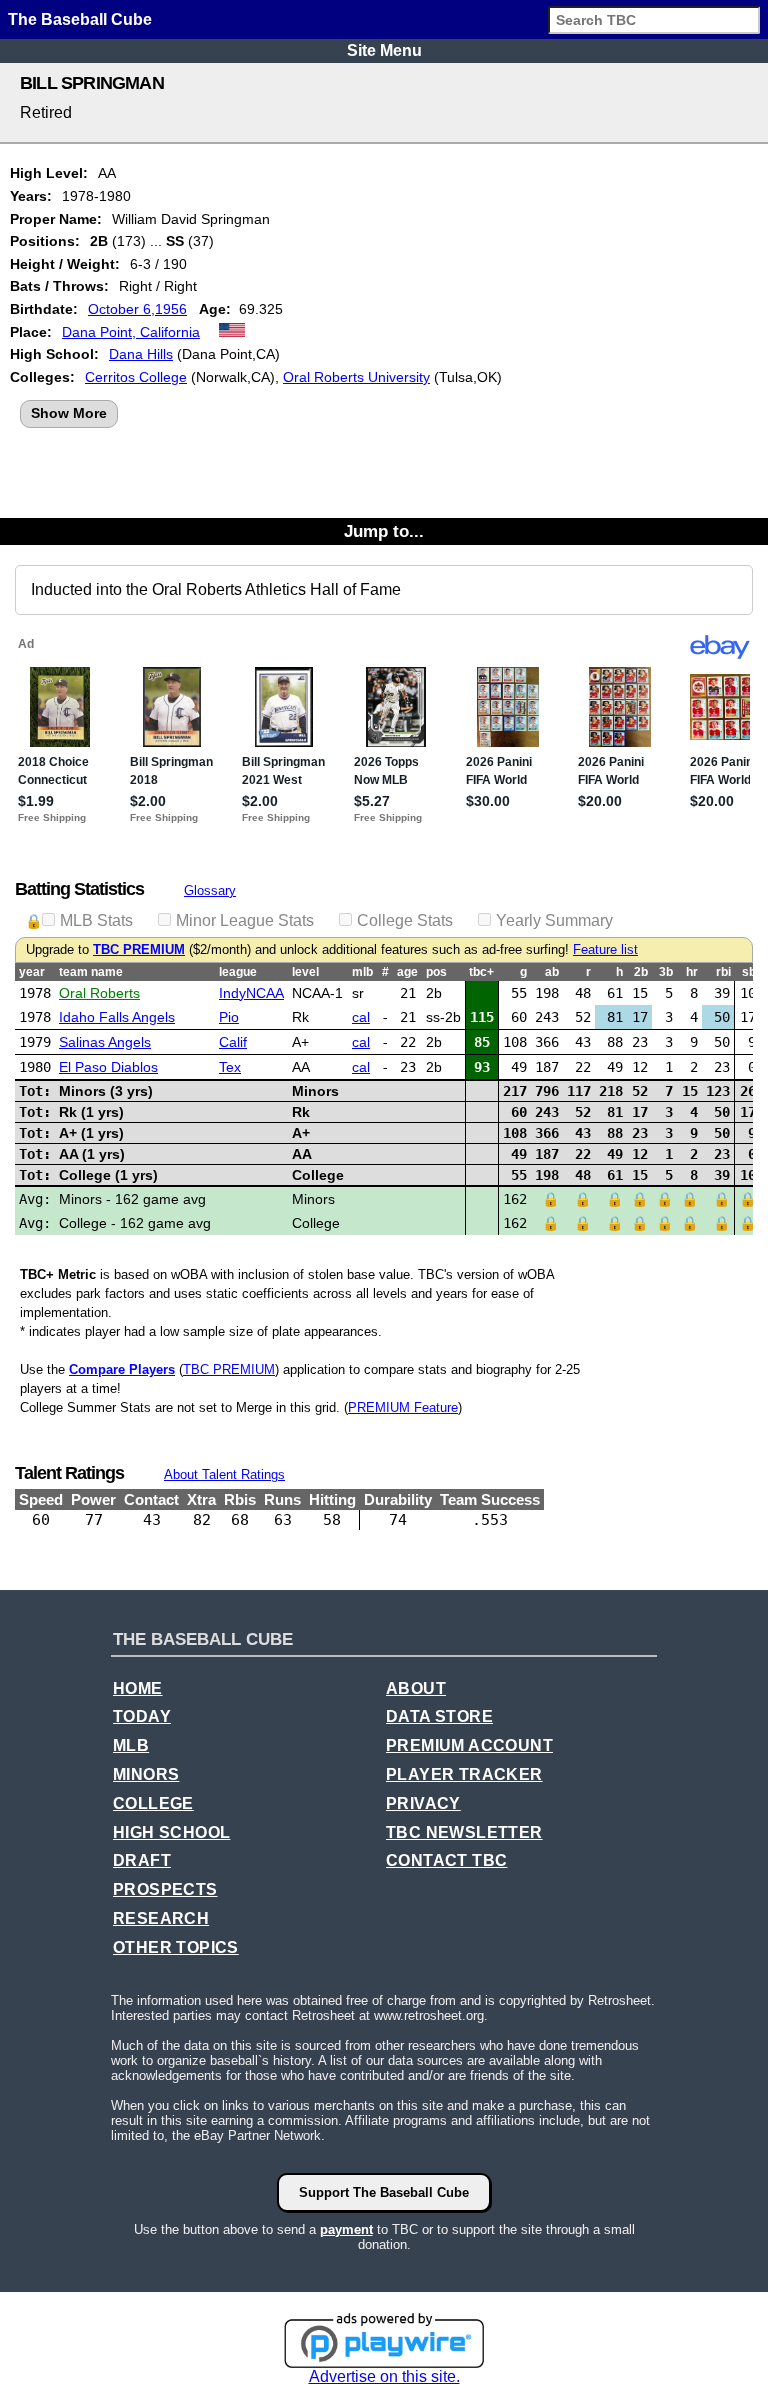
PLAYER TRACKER (464, 1774)
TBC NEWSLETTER (464, 1832)
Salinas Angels (105, 1042)
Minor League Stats (245, 920)
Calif (233, 1042)
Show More (69, 413)
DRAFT (142, 1860)
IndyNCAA (251, 993)
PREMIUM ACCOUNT (469, 1745)
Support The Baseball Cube (384, 2192)
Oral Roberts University (356, 377)
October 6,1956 (137, 309)
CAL (361, 1017)
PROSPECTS (165, 1889)
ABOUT (416, 1688)
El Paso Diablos (108, 1067)
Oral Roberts (99, 993)
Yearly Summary (554, 920)
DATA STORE (439, 1716)
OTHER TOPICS (176, 1947)
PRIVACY (423, 1803)
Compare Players (122, 1369)
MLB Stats (96, 920)
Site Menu (384, 50)
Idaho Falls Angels (117, 1017)
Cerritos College (136, 377)
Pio (229, 1017)
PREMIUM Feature (403, 1407)
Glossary (210, 890)
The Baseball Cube (80, 19)
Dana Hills (141, 354)
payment (346, 2229)
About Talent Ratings (224, 1474)
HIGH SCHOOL (171, 1832)
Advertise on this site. (384, 2376)
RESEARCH (161, 1918)
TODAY (142, 1716)
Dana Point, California (131, 332)
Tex (230, 1067)
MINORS (146, 1774)
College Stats (405, 920)
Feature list (605, 950)
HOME (138, 1688)
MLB (131, 1745)
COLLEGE (153, 1803)
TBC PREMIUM (139, 950)
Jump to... (384, 531)
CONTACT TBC (446, 1860)
